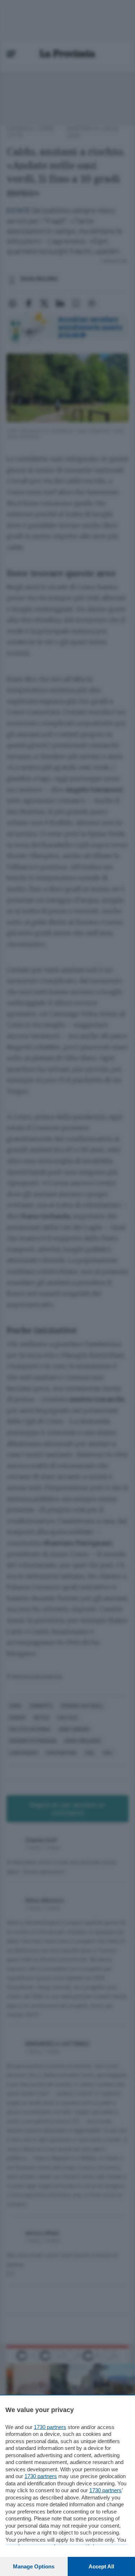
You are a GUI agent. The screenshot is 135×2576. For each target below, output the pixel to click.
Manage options (34, 2566)
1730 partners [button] (50, 2427)
